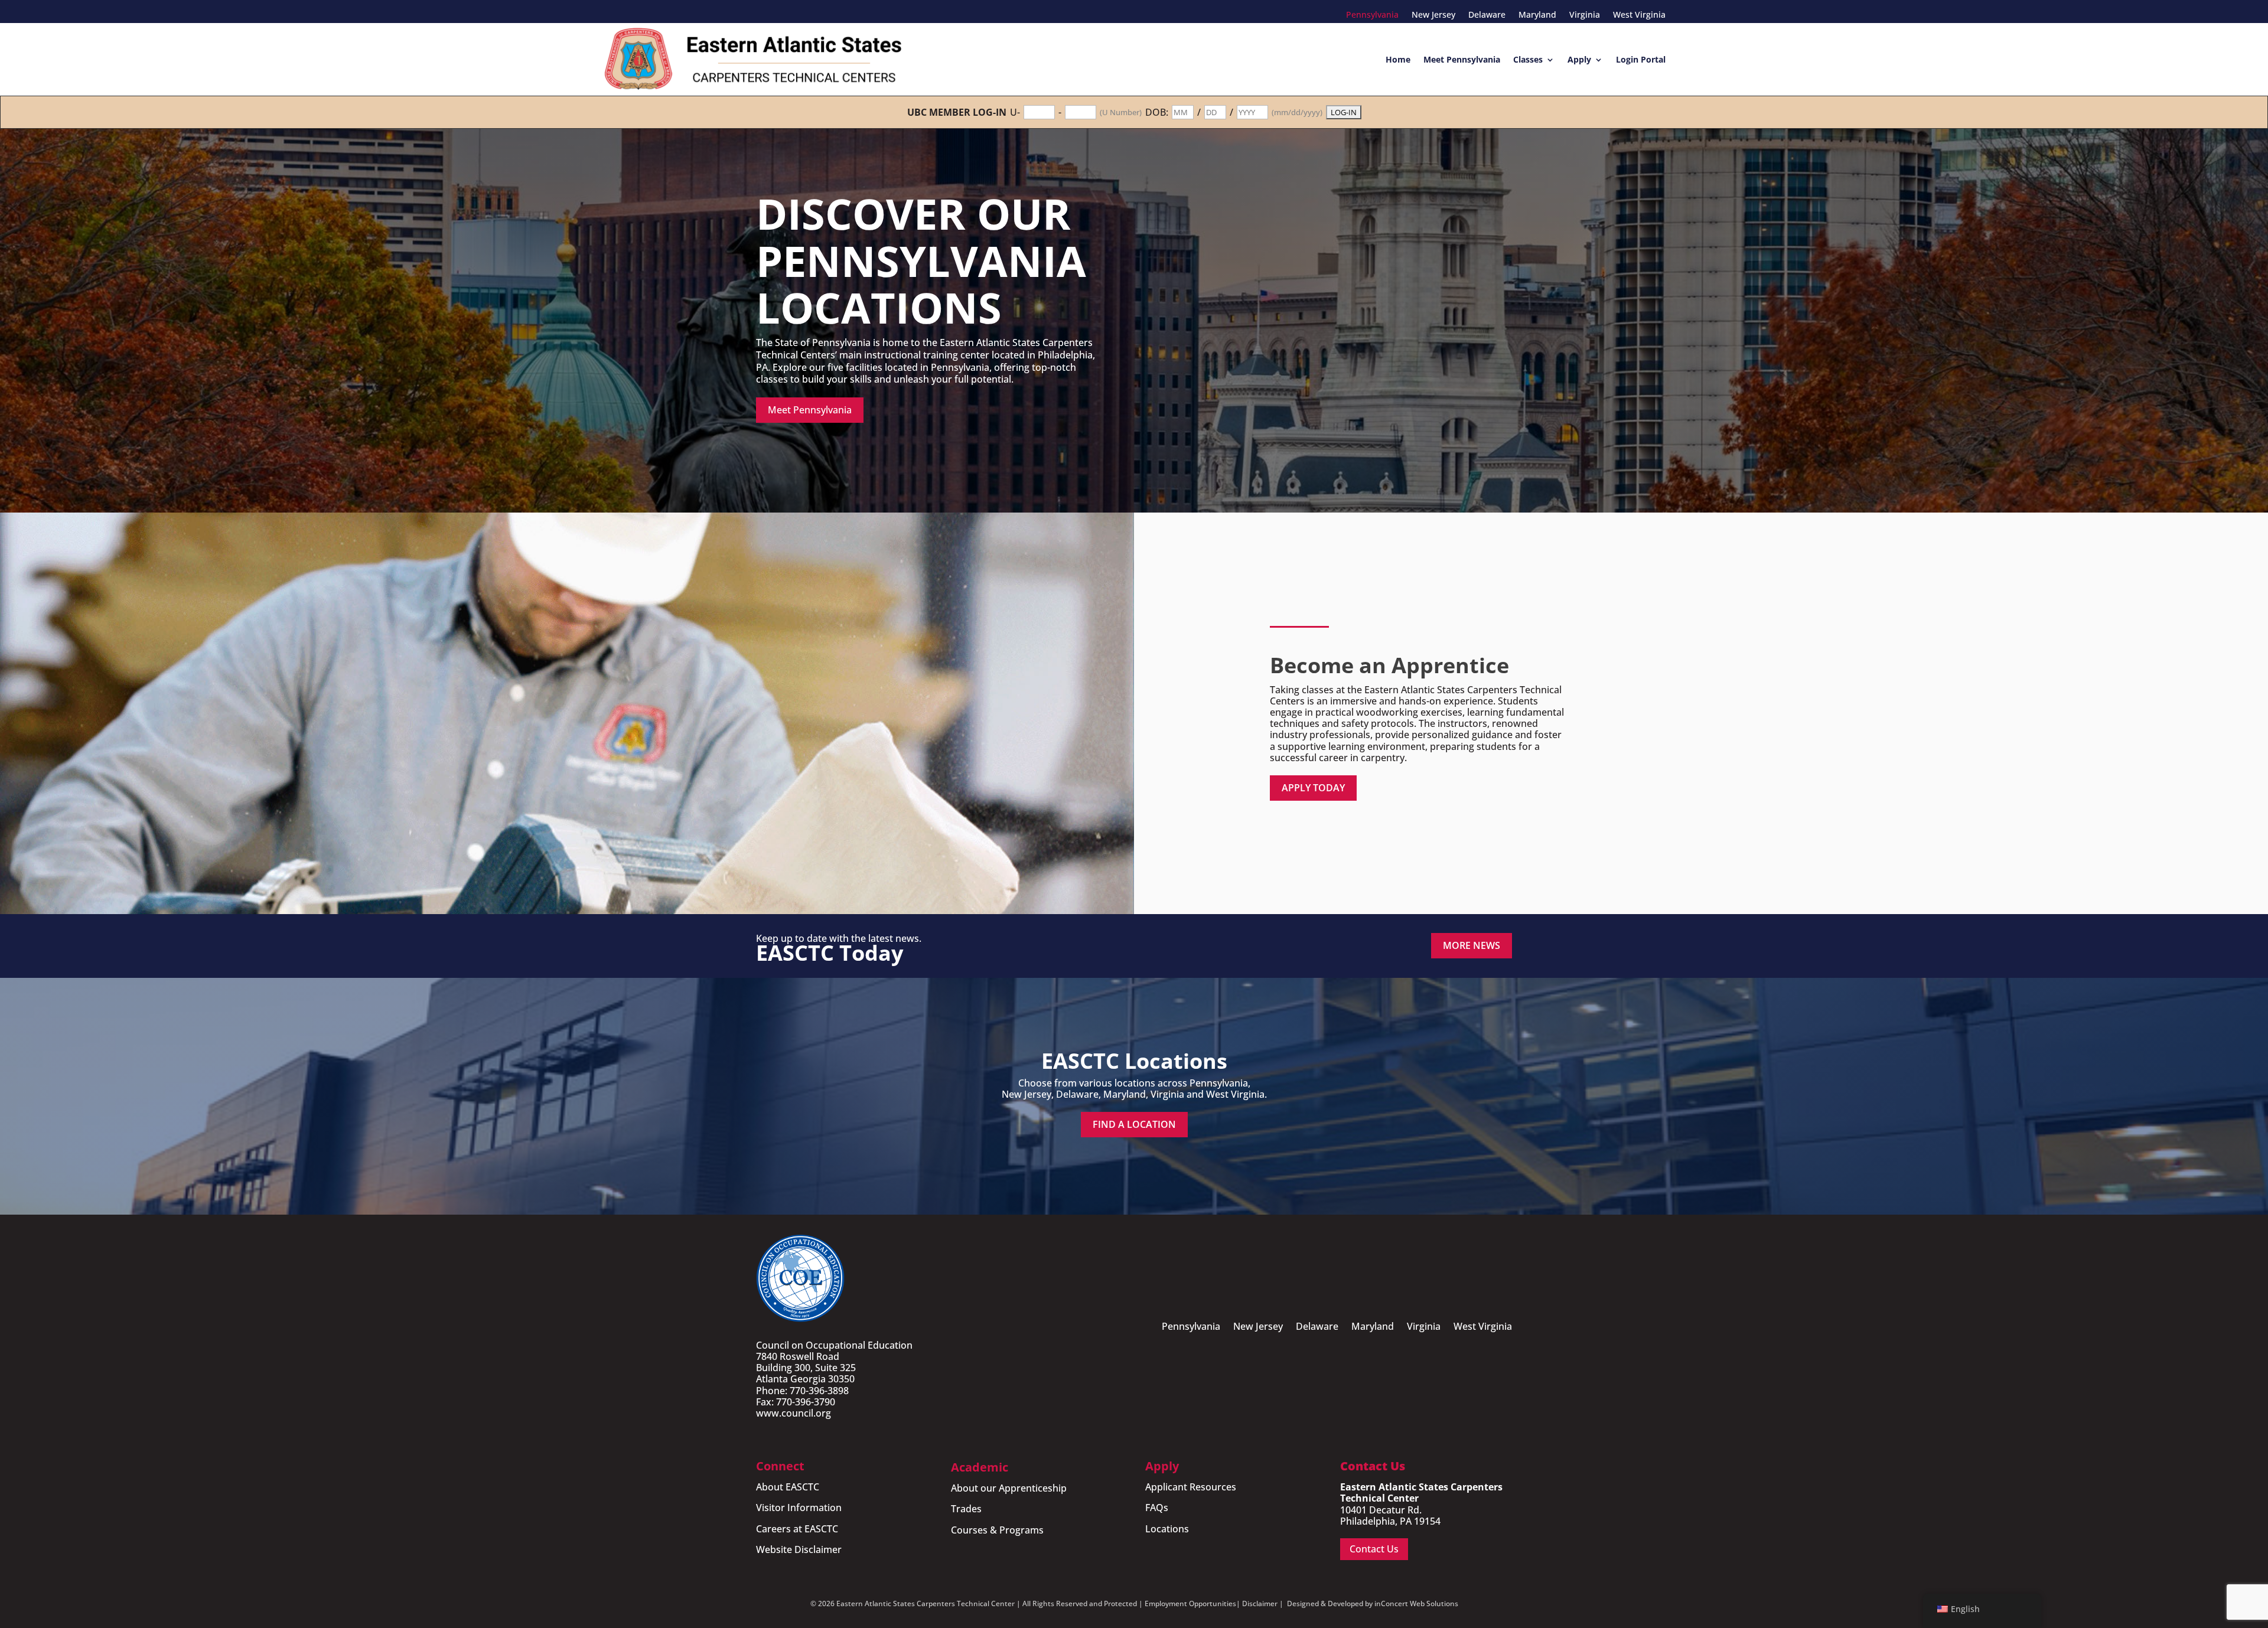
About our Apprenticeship (1009, 1488)
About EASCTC (788, 1487)
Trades (966, 1509)
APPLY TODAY (1313, 788)
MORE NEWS (1472, 945)
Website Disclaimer (799, 1549)
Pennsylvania (1372, 15)
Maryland (1537, 15)
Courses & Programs (997, 1530)
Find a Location (1134, 1124)
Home (1398, 59)
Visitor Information (799, 1508)
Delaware (1487, 15)
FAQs (1157, 1508)
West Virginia (1639, 15)
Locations (1167, 1529)
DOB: (1157, 112)
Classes (1528, 59)
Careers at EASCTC (797, 1529)
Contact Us (1374, 1549)
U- (1015, 112)
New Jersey (1433, 15)
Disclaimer (1260, 1603)
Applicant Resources (1191, 1487)
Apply (1579, 59)
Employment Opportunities (1190, 1603)
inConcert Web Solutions (1416, 1603)
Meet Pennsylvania (1462, 59)
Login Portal (1641, 59)
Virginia (1585, 15)
